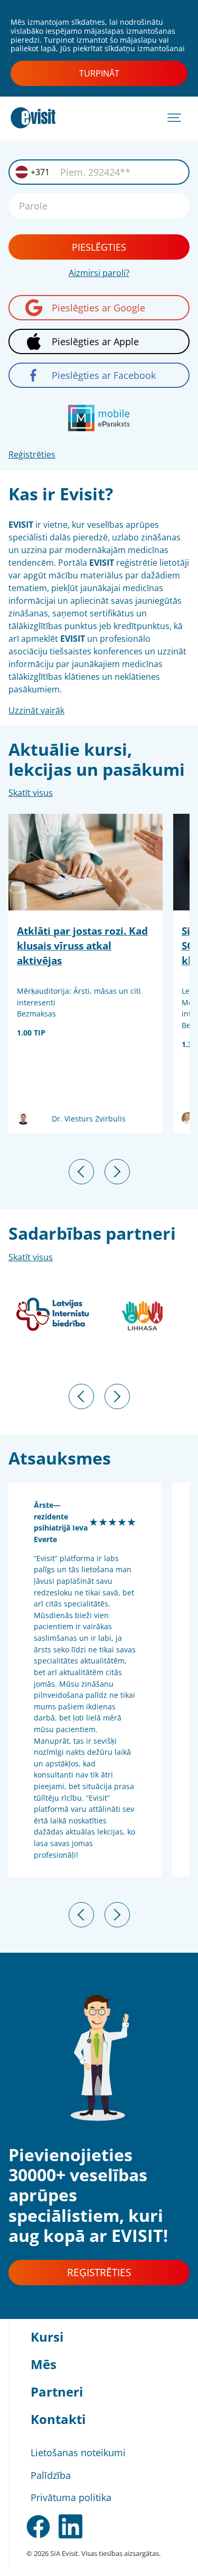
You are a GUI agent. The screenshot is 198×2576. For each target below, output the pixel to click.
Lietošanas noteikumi (78, 2453)
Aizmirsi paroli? (99, 273)
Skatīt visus (31, 793)
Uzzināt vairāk (36, 710)
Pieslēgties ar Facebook (104, 375)
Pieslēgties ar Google (98, 308)
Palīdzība (51, 2475)
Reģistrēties (32, 454)
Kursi (47, 2337)
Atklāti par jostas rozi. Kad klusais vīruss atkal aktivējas (82, 945)
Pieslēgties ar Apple (95, 341)
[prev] (81, 1172)
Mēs (44, 2364)
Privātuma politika (71, 2497)
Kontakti (58, 2419)
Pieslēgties (99, 247)
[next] (117, 1172)
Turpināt (99, 73)
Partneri (57, 2392)
